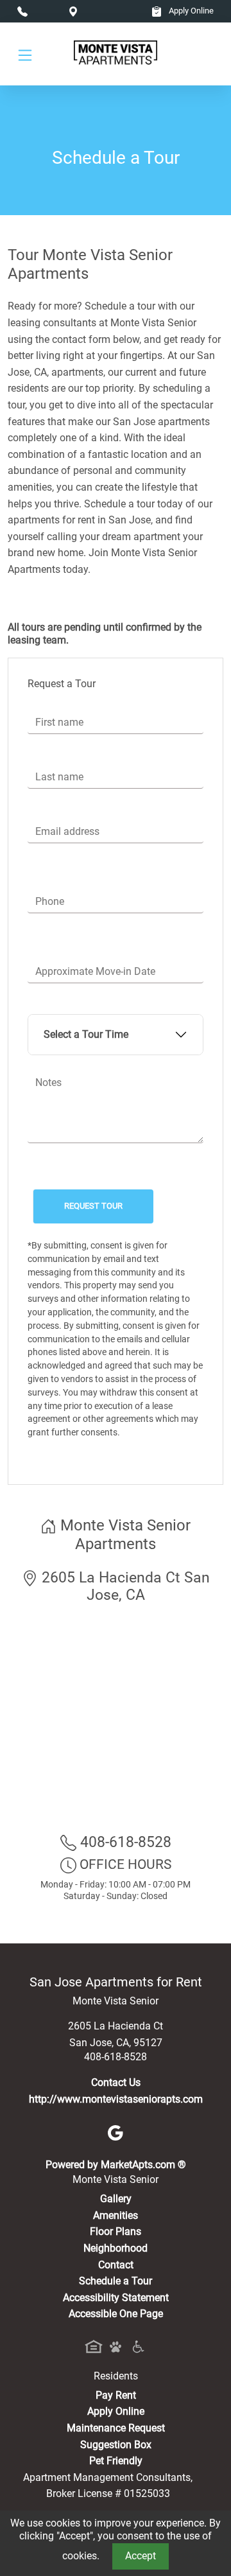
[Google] (116, 2132)
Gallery (116, 2199)
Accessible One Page (116, 2314)
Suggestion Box (116, 2445)
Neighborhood (116, 2248)
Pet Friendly (116, 2461)
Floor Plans (116, 2231)
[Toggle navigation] (25, 54)
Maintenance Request (116, 2428)
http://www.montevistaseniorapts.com (116, 2099)
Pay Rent (116, 2395)
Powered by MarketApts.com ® (116, 2165)
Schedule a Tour (116, 2281)
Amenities (116, 2215)
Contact (116, 2265)
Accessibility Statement (116, 2298)
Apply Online (190, 11)
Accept (141, 2556)
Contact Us (116, 2082)
